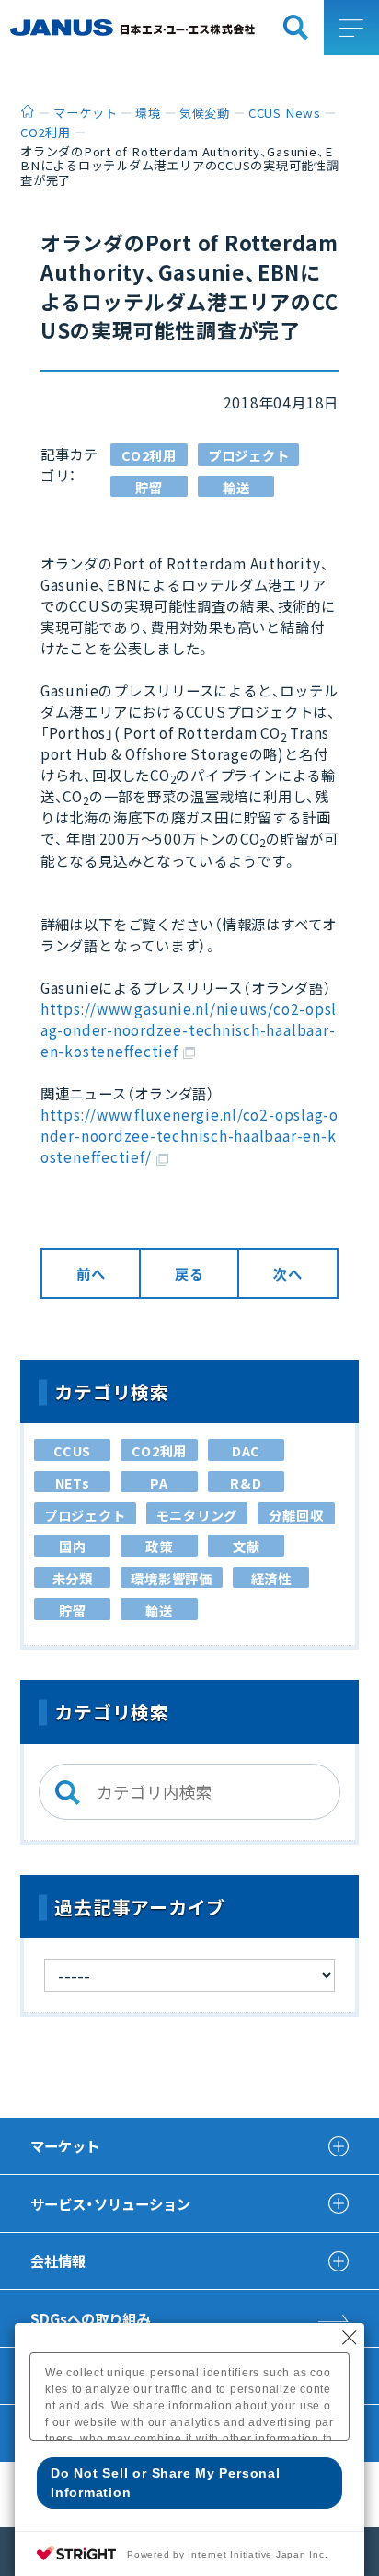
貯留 (149, 487)
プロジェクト (249, 455)
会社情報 (58, 2260)
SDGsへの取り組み (90, 2318)
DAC (246, 1450)
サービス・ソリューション (110, 2203)
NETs (73, 1483)
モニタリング (197, 1515)
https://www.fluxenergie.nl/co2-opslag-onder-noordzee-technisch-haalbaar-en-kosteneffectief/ (189, 1135)
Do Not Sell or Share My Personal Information (166, 2483)
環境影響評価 (172, 1578)
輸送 (236, 487)
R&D (246, 1483)
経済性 (271, 1578)
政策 (159, 1546)
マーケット (65, 2145)
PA (159, 1483)
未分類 (73, 1578)
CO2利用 (149, 455)
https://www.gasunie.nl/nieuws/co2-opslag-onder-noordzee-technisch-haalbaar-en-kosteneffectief (189, 1029)
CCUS (72, 1450)
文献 (247, 1546)
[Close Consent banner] (350, 2338)
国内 (73, 1546)
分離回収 (296, 1515)
